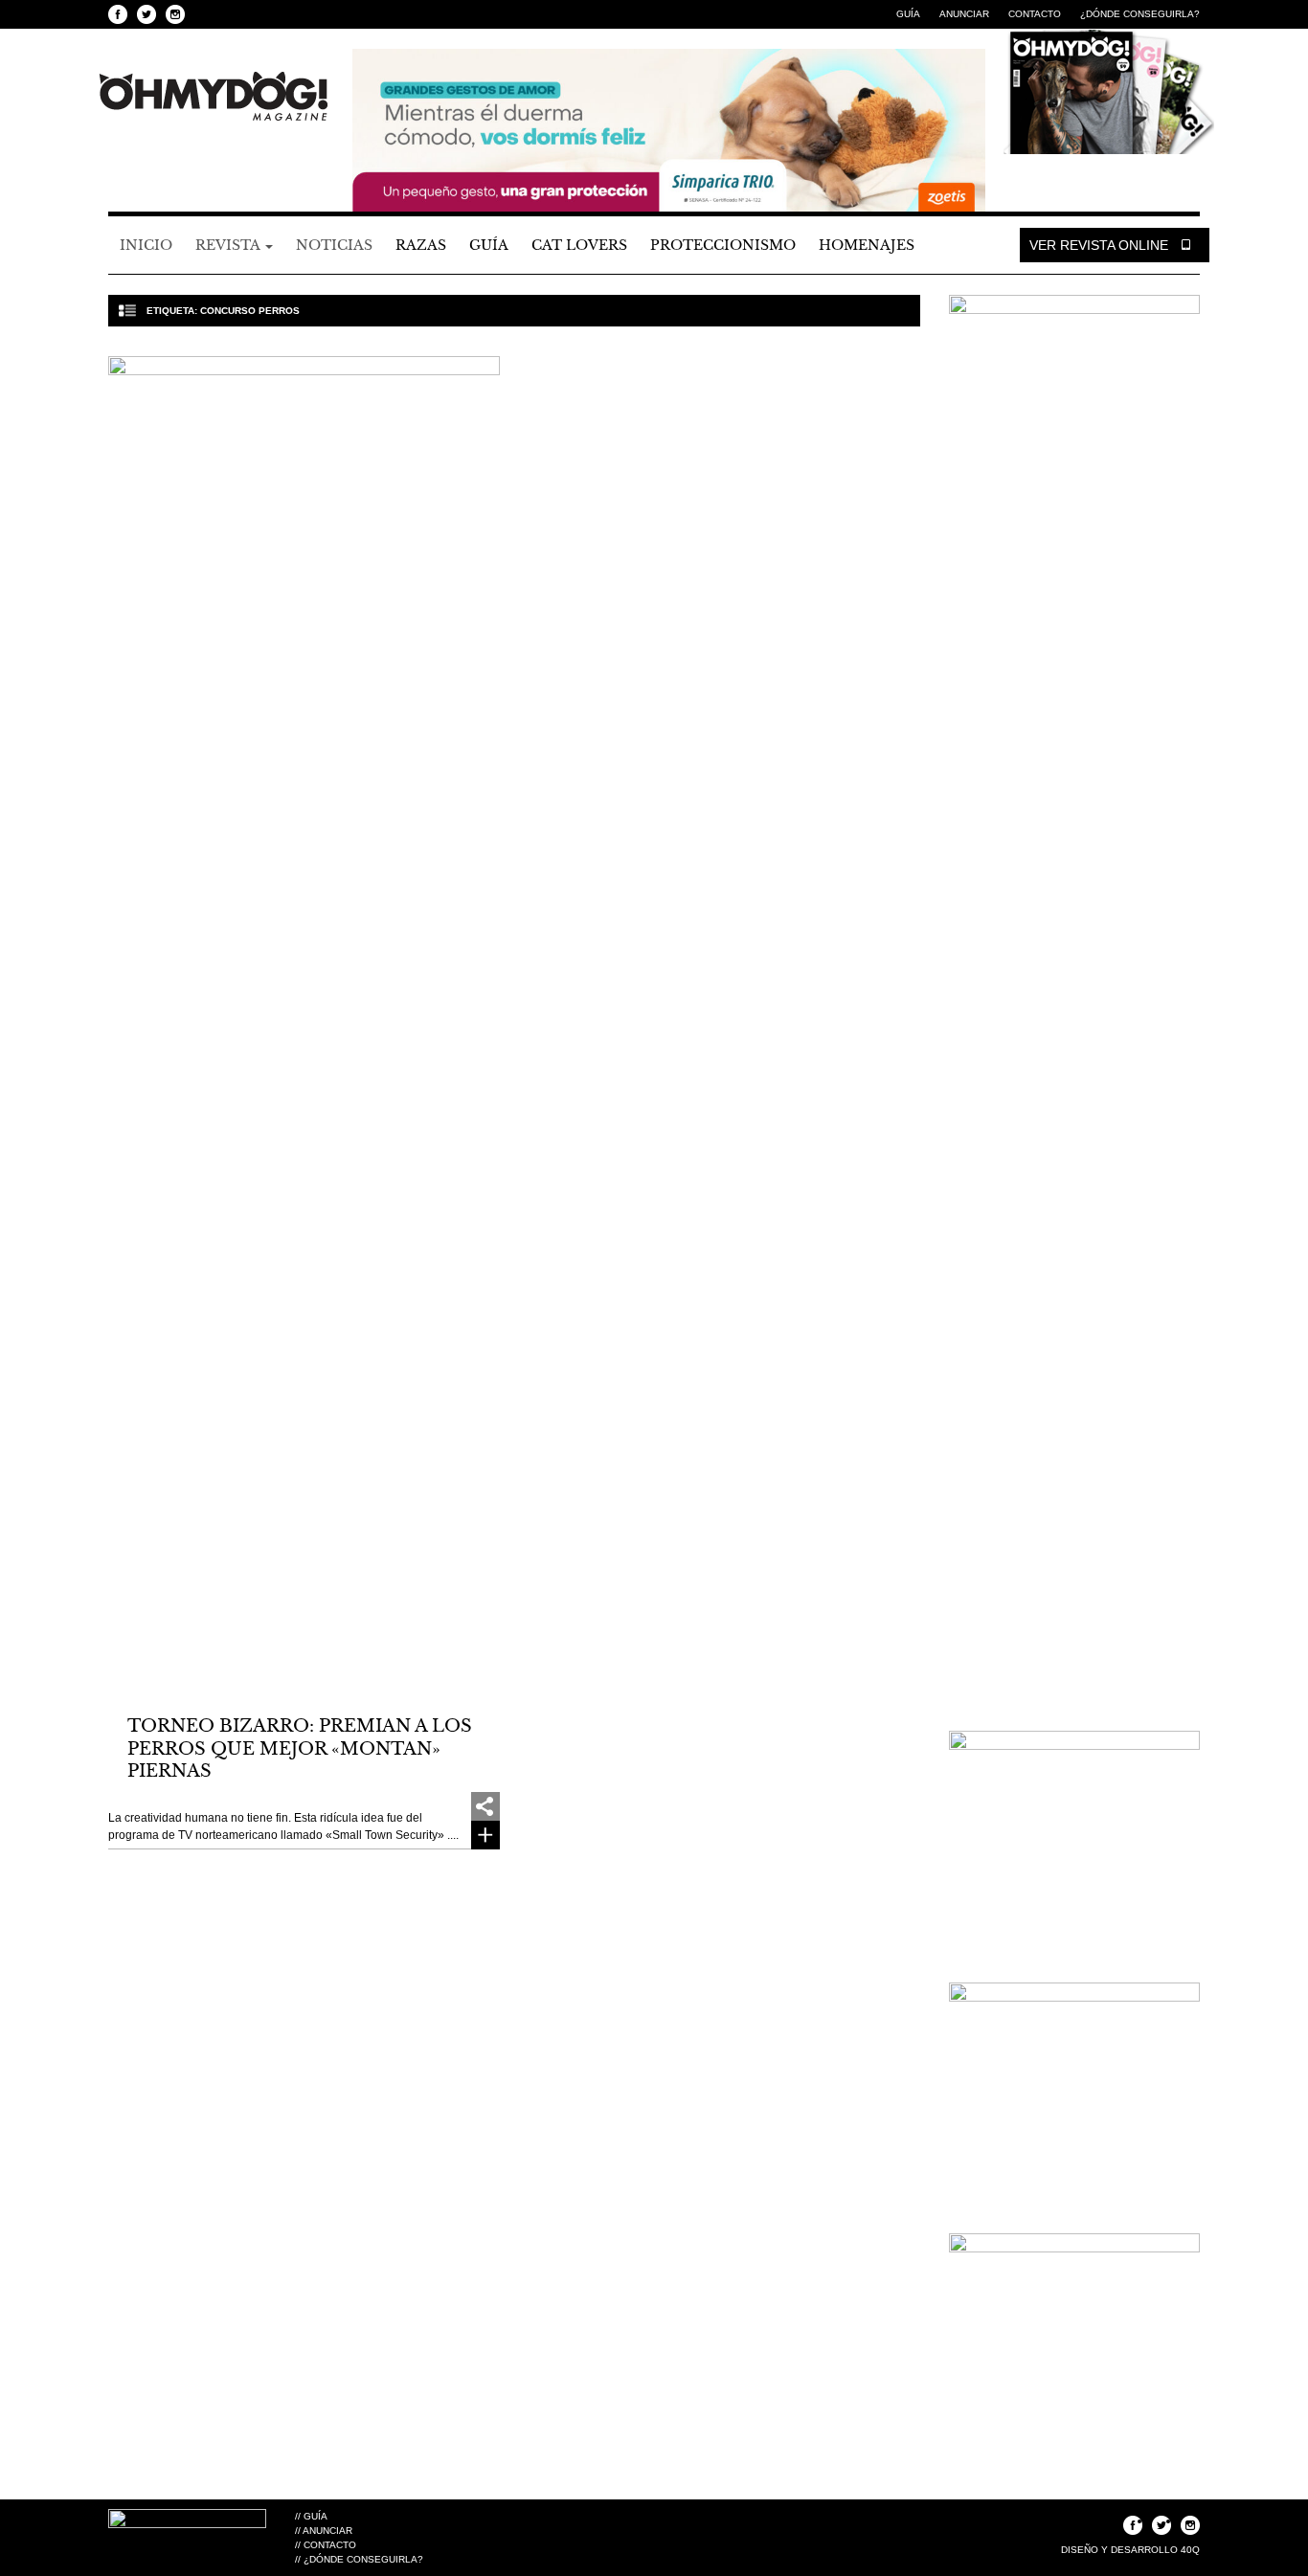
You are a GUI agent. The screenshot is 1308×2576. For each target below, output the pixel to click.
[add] (485, 1806)
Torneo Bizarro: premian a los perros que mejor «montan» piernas (300, 1748)
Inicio (146, 245)
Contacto (1035, 14)
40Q (1190, 2550)
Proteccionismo (723, 245)
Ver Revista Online (1101, 245)
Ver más (485, 1835)
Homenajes (867, 245)
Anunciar (964, 14)
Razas (421, 245)
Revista (229, 245)
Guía (908, 14)
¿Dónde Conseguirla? (1140, 14)
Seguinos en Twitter (147, 14)
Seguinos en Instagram (175, 14)
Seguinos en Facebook (118, 14)
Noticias (334, 245)
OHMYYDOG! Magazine (214, 97)
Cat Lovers (579, 245)
